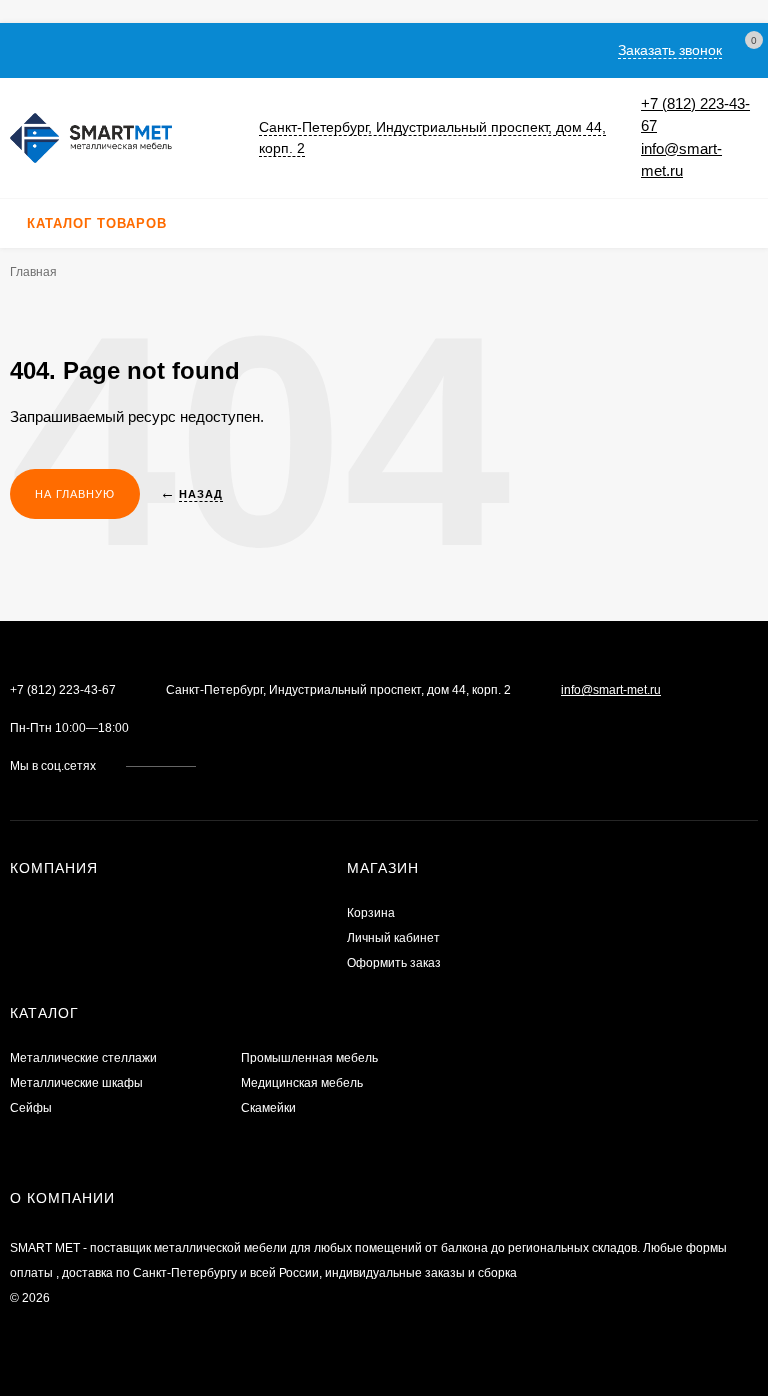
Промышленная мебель (309, 1058)
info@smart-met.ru (611, 690)
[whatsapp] (244, 766)
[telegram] (263, 766)
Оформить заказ (394, 963)
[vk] (225, 766)
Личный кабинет (393, 938)
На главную (75, 494)
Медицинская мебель (302, 1083)
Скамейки (268, 1108)
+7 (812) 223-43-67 (63, 690)
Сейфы (31, 1108)
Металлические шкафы (76, 1083)
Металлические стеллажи (83, 1058)
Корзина (371, 913)
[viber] (282, 766)
